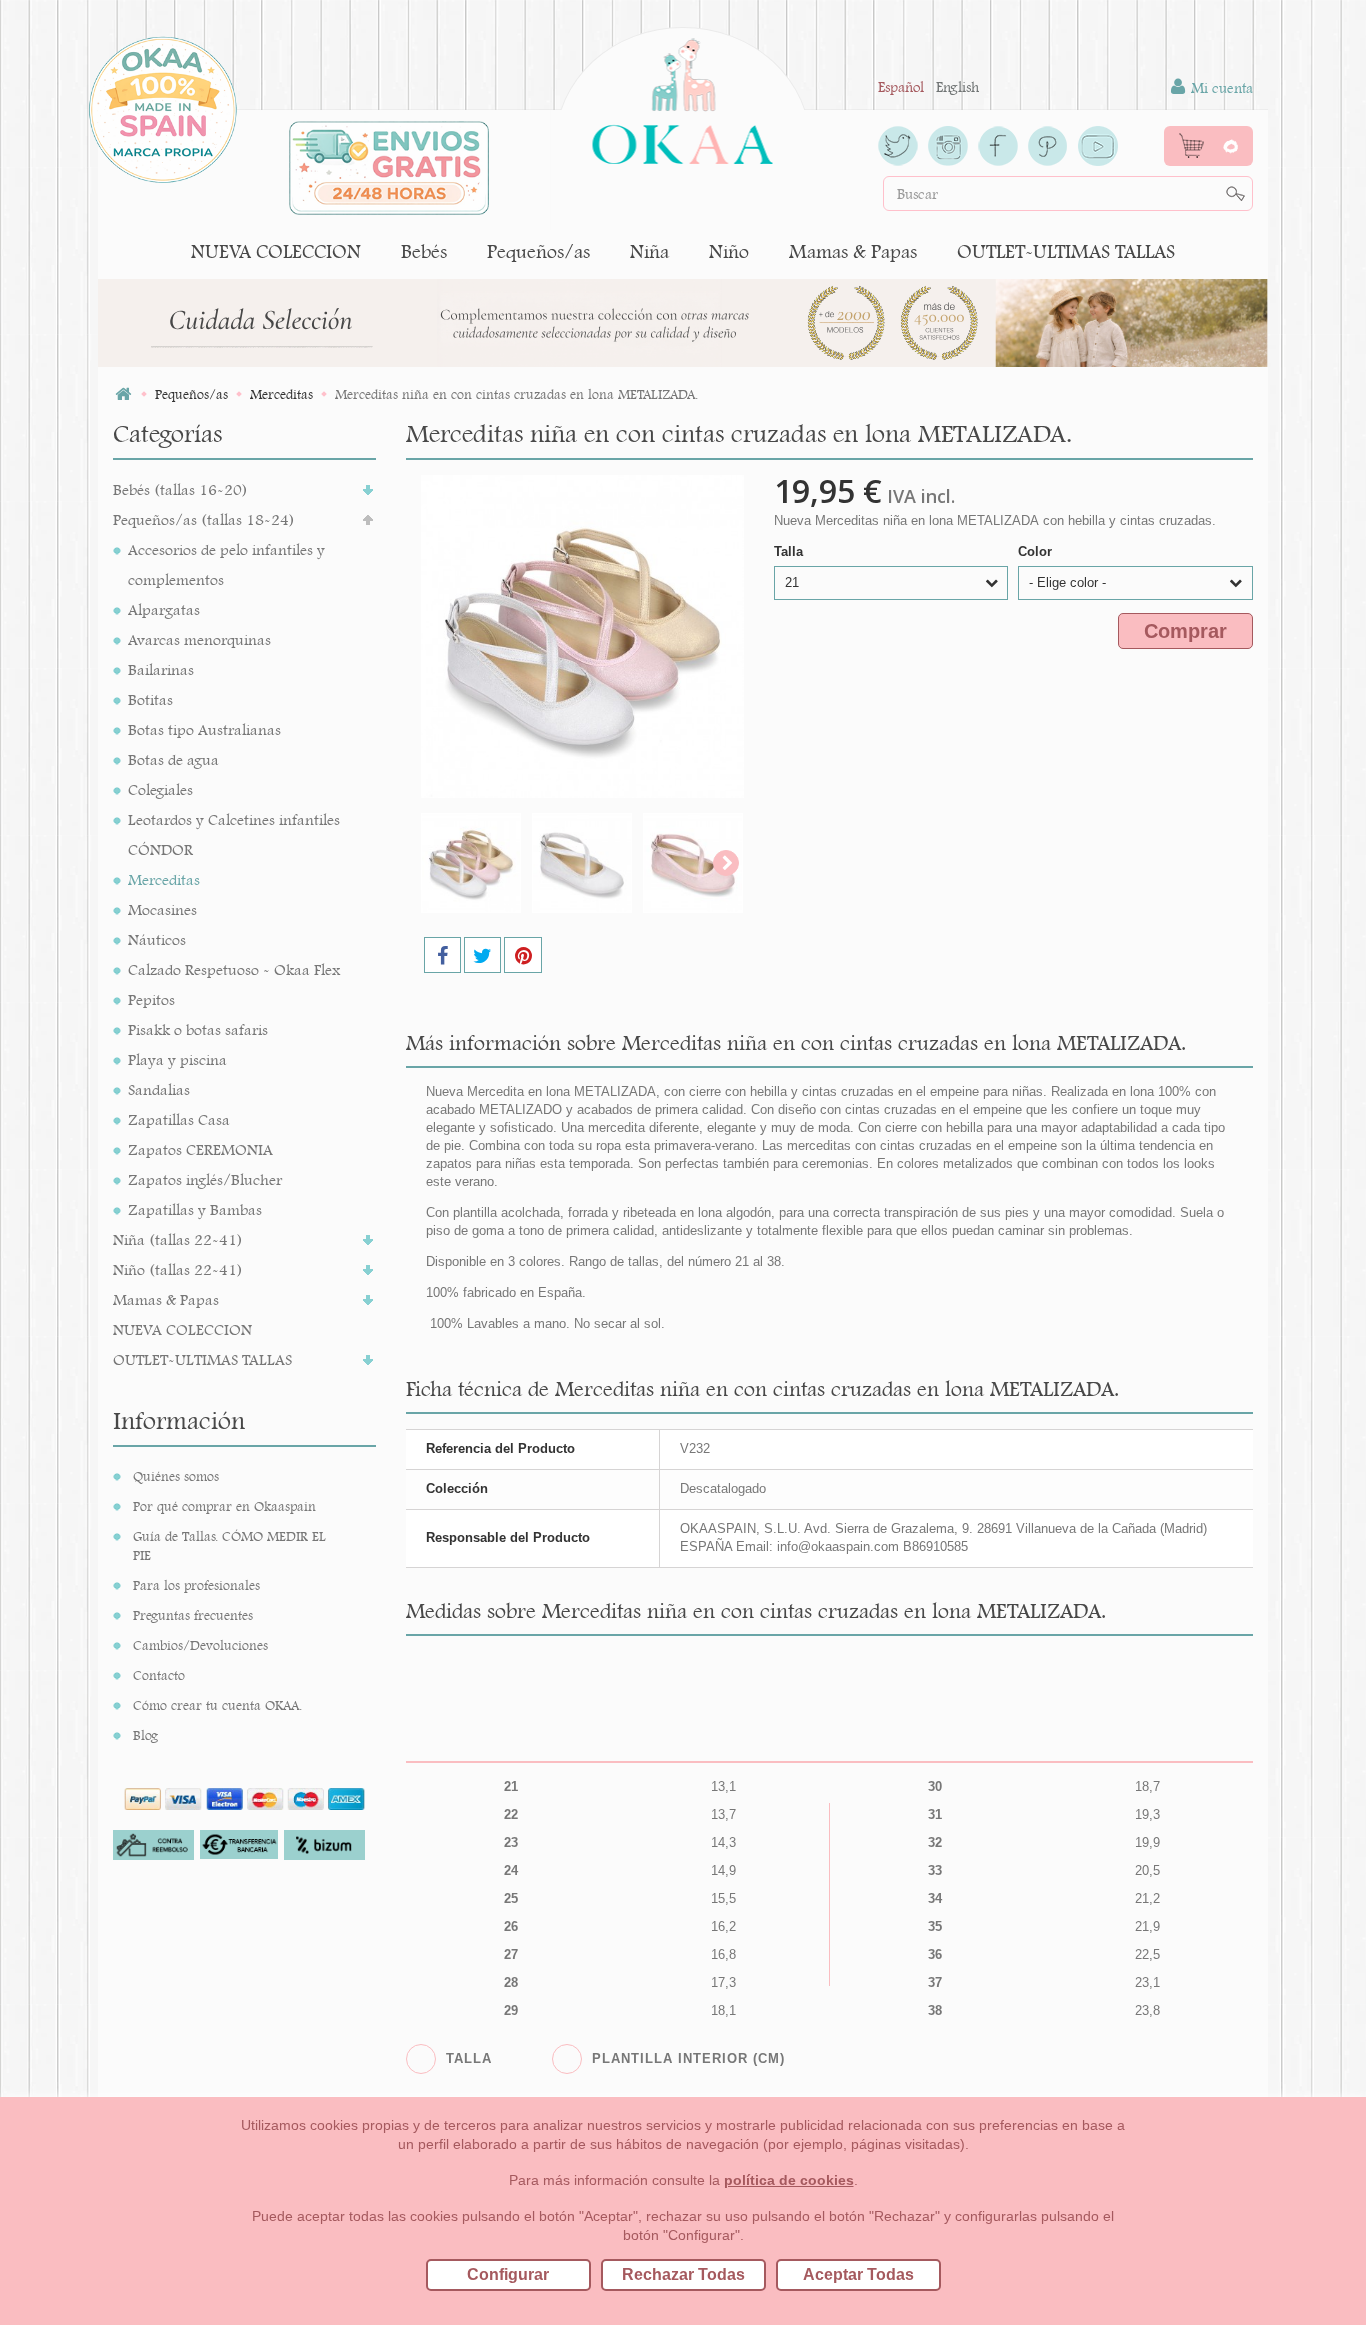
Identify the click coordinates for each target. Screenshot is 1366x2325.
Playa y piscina (177, 1059)
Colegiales (160, 789)
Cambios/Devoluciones (200, 1645)
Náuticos (157, 939)
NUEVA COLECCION (276, 251)
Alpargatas (164, 609)
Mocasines (162, 909)
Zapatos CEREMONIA (200, 1149)
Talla (790, 551)
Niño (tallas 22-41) (178, 1269)
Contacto (159, 1675)
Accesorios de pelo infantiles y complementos (226, 564)
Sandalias (159, 1089)
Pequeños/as (538, 251)
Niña (649, 251)
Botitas (150, 699)
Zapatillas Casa (179, 1119)
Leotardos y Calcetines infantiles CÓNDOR (234, 834)
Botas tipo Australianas (204, 729)
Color (1037, 551)
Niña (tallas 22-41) (178, 1239)
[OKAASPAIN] (682, 96)
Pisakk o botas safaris (198, 1029)
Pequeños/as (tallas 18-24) (204, 519)
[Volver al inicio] (123, 394)
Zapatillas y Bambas (195, 1209)
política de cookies (789, 2180)
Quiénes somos (176, 1476)
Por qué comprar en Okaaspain (224, 1506)
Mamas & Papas (853, 251)
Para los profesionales (196, 1585)
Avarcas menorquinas (199, 639)
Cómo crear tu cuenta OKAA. (217, 1705)
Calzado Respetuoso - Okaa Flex (234, 969)
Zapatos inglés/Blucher (205, 1179)
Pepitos (151, 999)
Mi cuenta (1220, 88)
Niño (729, 251)
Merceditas (164, 879)
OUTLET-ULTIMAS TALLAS (1066, 251)
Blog (145, 1735)
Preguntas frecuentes (193, 1615)
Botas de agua (173, 759)
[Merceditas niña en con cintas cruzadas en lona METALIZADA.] (471, 863)
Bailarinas (161, 669)
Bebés (424, 251)
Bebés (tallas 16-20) (180, 489)
